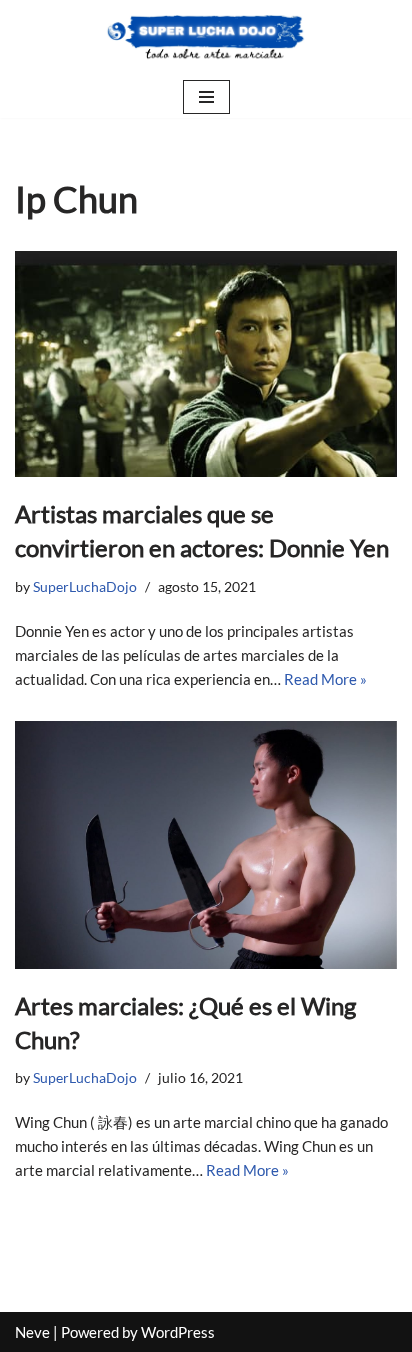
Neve (32, 1332)
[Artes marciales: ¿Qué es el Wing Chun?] (206, 845)
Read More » (325, 679)
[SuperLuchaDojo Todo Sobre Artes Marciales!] (206, 38)
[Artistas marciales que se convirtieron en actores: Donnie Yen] (206, 364)
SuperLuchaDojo (85, 587)
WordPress (178, 1332)
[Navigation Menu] (206, 97)
